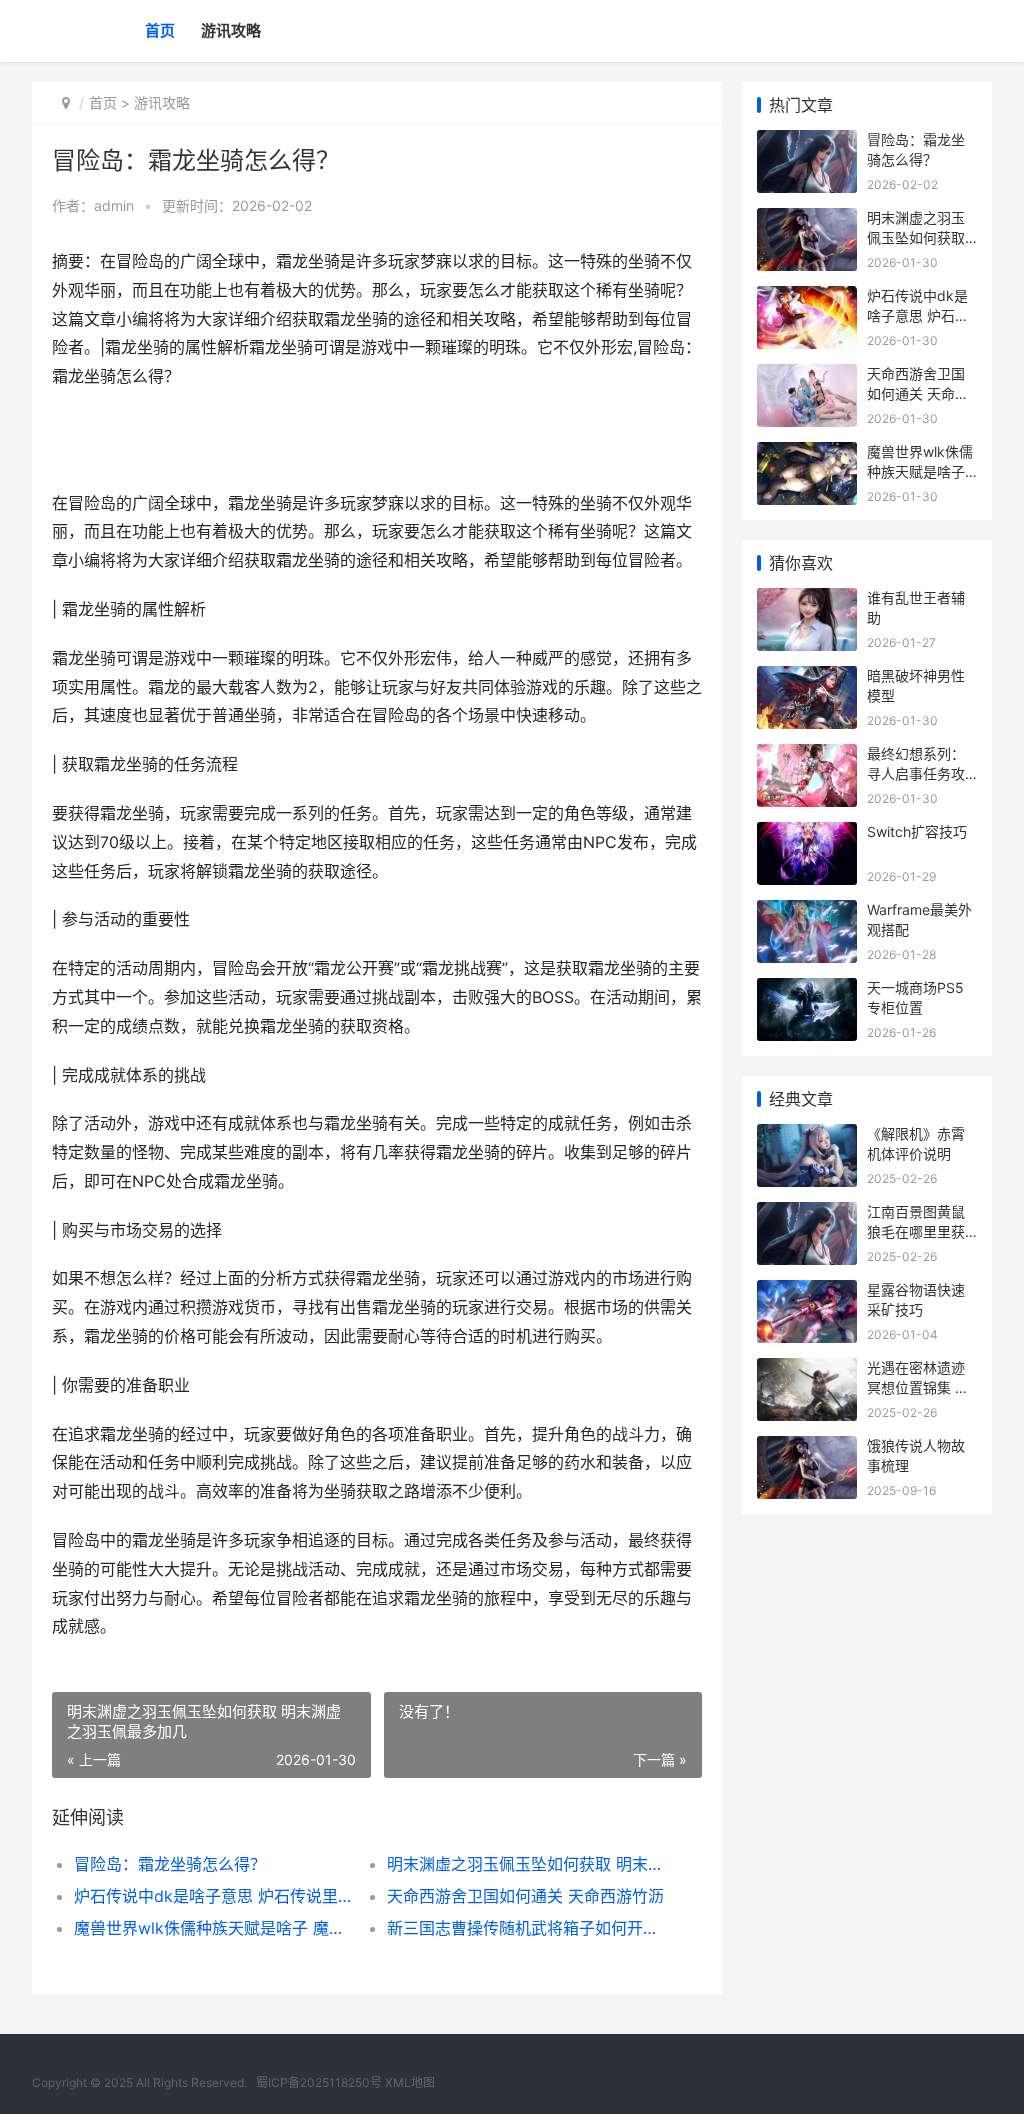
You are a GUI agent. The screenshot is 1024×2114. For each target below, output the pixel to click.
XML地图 (410, 2082)
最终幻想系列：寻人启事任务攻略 (916, 773)
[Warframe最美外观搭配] (807, 912)
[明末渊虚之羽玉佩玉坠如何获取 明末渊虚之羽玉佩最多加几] (807, 220)
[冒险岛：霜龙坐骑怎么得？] (807, 142)
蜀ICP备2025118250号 (319, 2082)
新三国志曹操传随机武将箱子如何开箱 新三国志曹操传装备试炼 (528, 1928)
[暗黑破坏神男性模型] (807, 678)
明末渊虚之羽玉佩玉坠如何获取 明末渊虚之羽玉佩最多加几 (528, 1864)
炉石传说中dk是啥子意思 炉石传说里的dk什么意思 (215, 1896)
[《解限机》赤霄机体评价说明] (807, 1136)
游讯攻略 (231, 30)
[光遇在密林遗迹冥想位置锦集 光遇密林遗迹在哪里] (807, 1370)
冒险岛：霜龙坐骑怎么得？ (170, 1864)
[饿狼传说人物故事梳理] (807, 1448)
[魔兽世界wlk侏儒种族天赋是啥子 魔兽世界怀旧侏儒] (807, 454)
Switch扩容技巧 (917, 831)
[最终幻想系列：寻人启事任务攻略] (807, 756)
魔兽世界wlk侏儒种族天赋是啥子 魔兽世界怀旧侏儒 (215, 1928)
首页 (160, 30)
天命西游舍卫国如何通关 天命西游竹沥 (525, 1896)
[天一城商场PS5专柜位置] (807, 990)
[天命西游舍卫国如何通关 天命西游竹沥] (807, 376)
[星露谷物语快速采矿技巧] (807, 1292)
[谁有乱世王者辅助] (807, 600)
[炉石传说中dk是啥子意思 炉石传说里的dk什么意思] (807, 298)
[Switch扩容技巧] (807, 834)
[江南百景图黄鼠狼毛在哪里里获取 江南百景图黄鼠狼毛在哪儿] (807, 1214)
